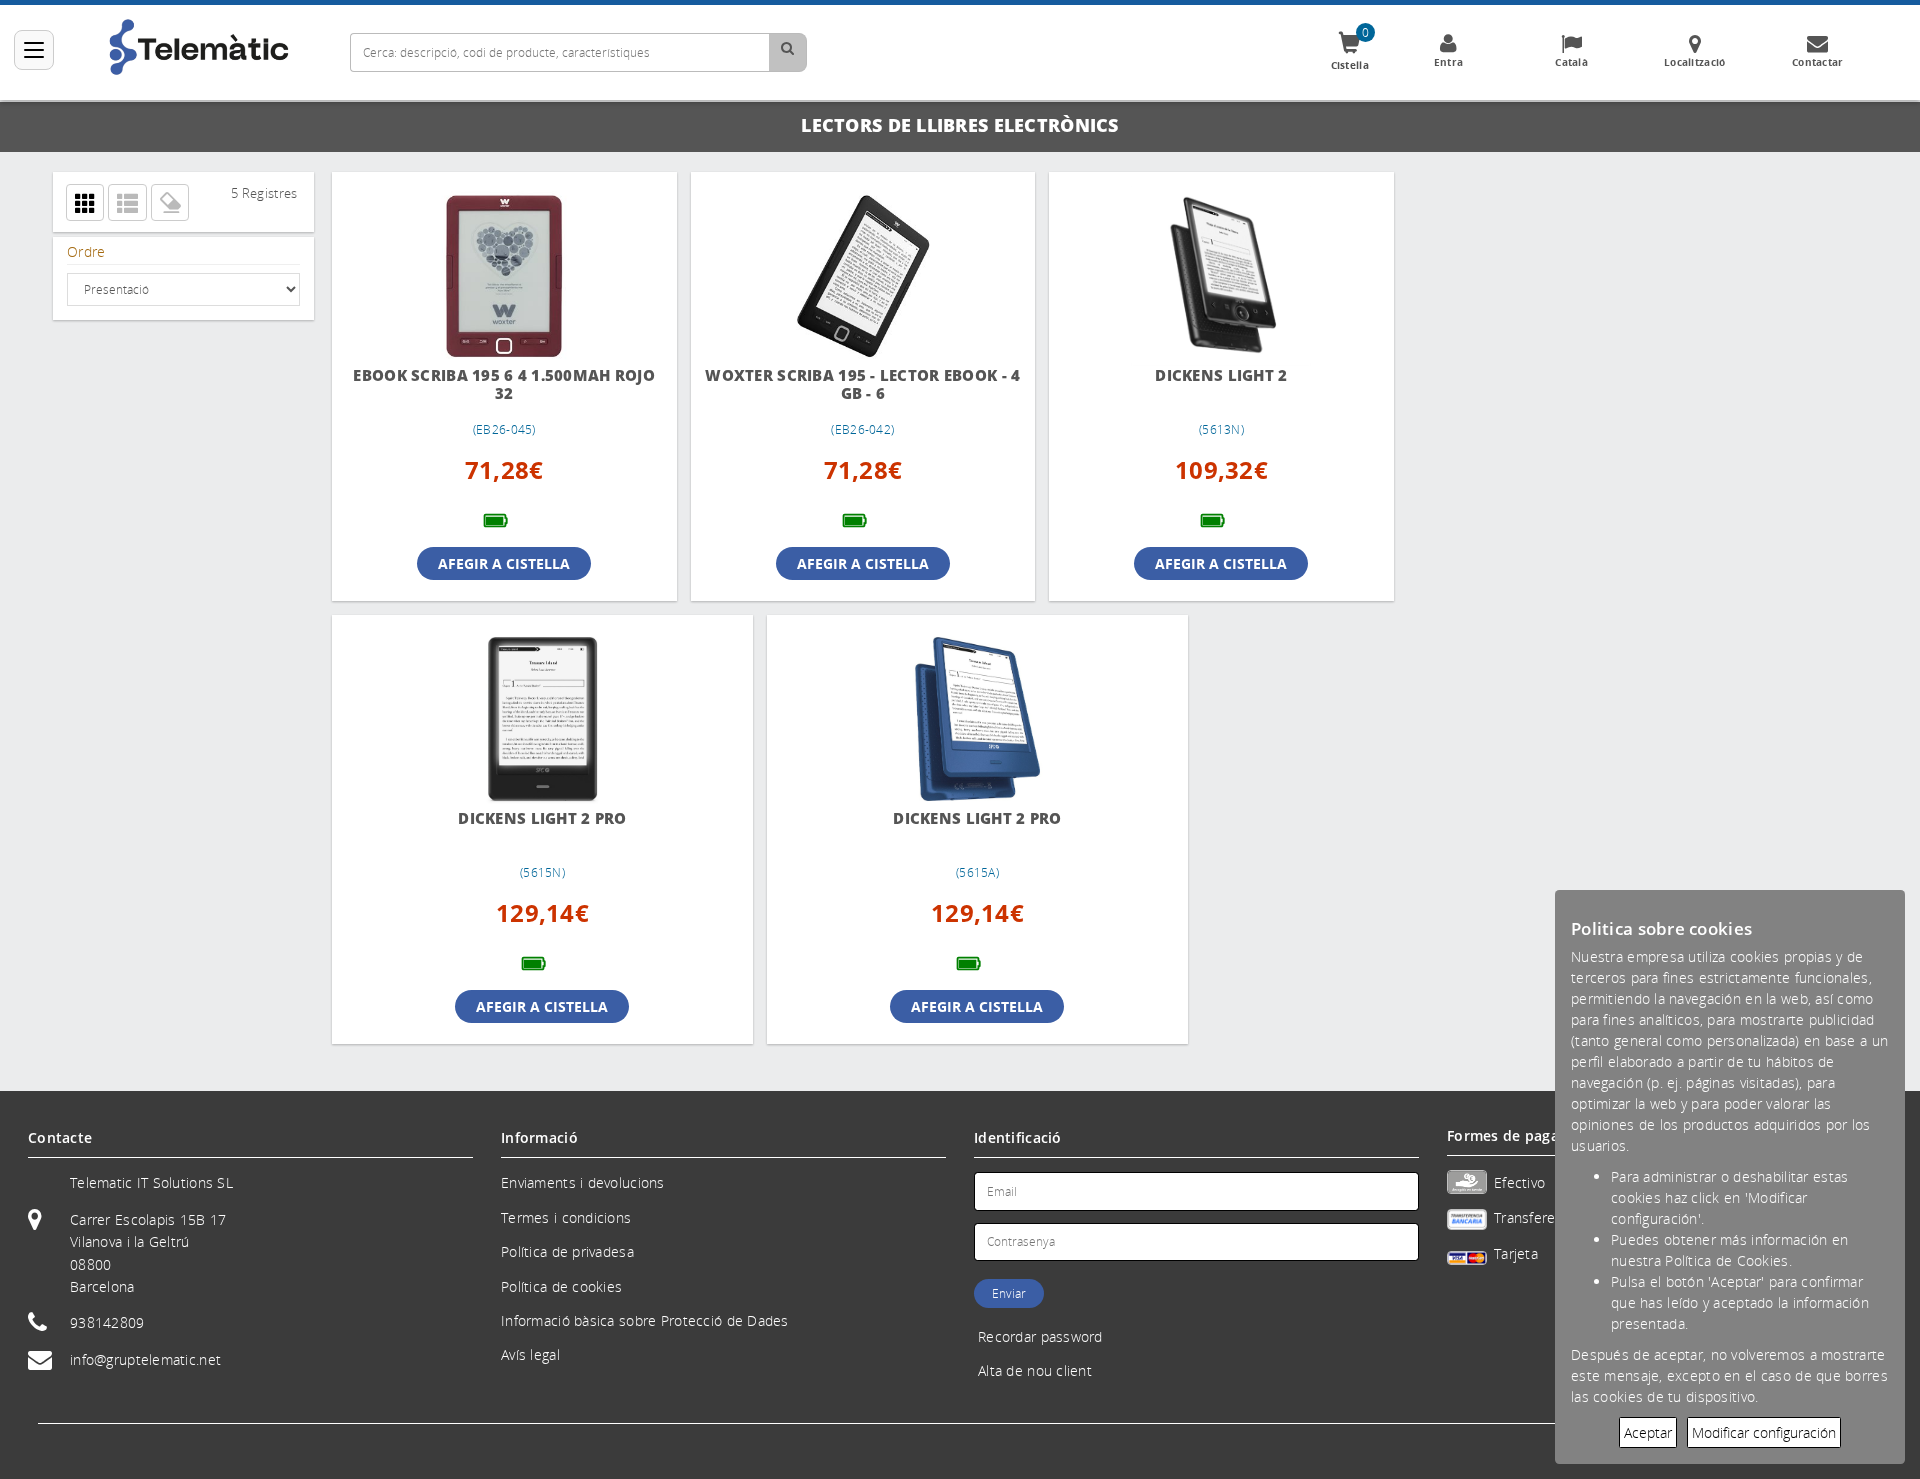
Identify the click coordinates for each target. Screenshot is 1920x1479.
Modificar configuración (1764, 1432)
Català (1571, 62)
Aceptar (1648, 1432)
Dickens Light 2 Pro (499, 818)
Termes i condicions (566, 1217)
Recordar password (1040, 1336)
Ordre (86, 251)
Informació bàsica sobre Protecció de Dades (645, 1320)
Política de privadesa (567, 1251)
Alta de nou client (1035, 1370)
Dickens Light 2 (1194, 375)
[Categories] (34, 50)
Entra (1448, 62)
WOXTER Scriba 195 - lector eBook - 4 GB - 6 (846, 384)
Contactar (1818, 62)
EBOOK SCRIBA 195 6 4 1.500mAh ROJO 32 (499, 384)
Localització (1694, 62)
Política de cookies (561, 1286)
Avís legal (530, 1354)
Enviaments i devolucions (583, 1182)
